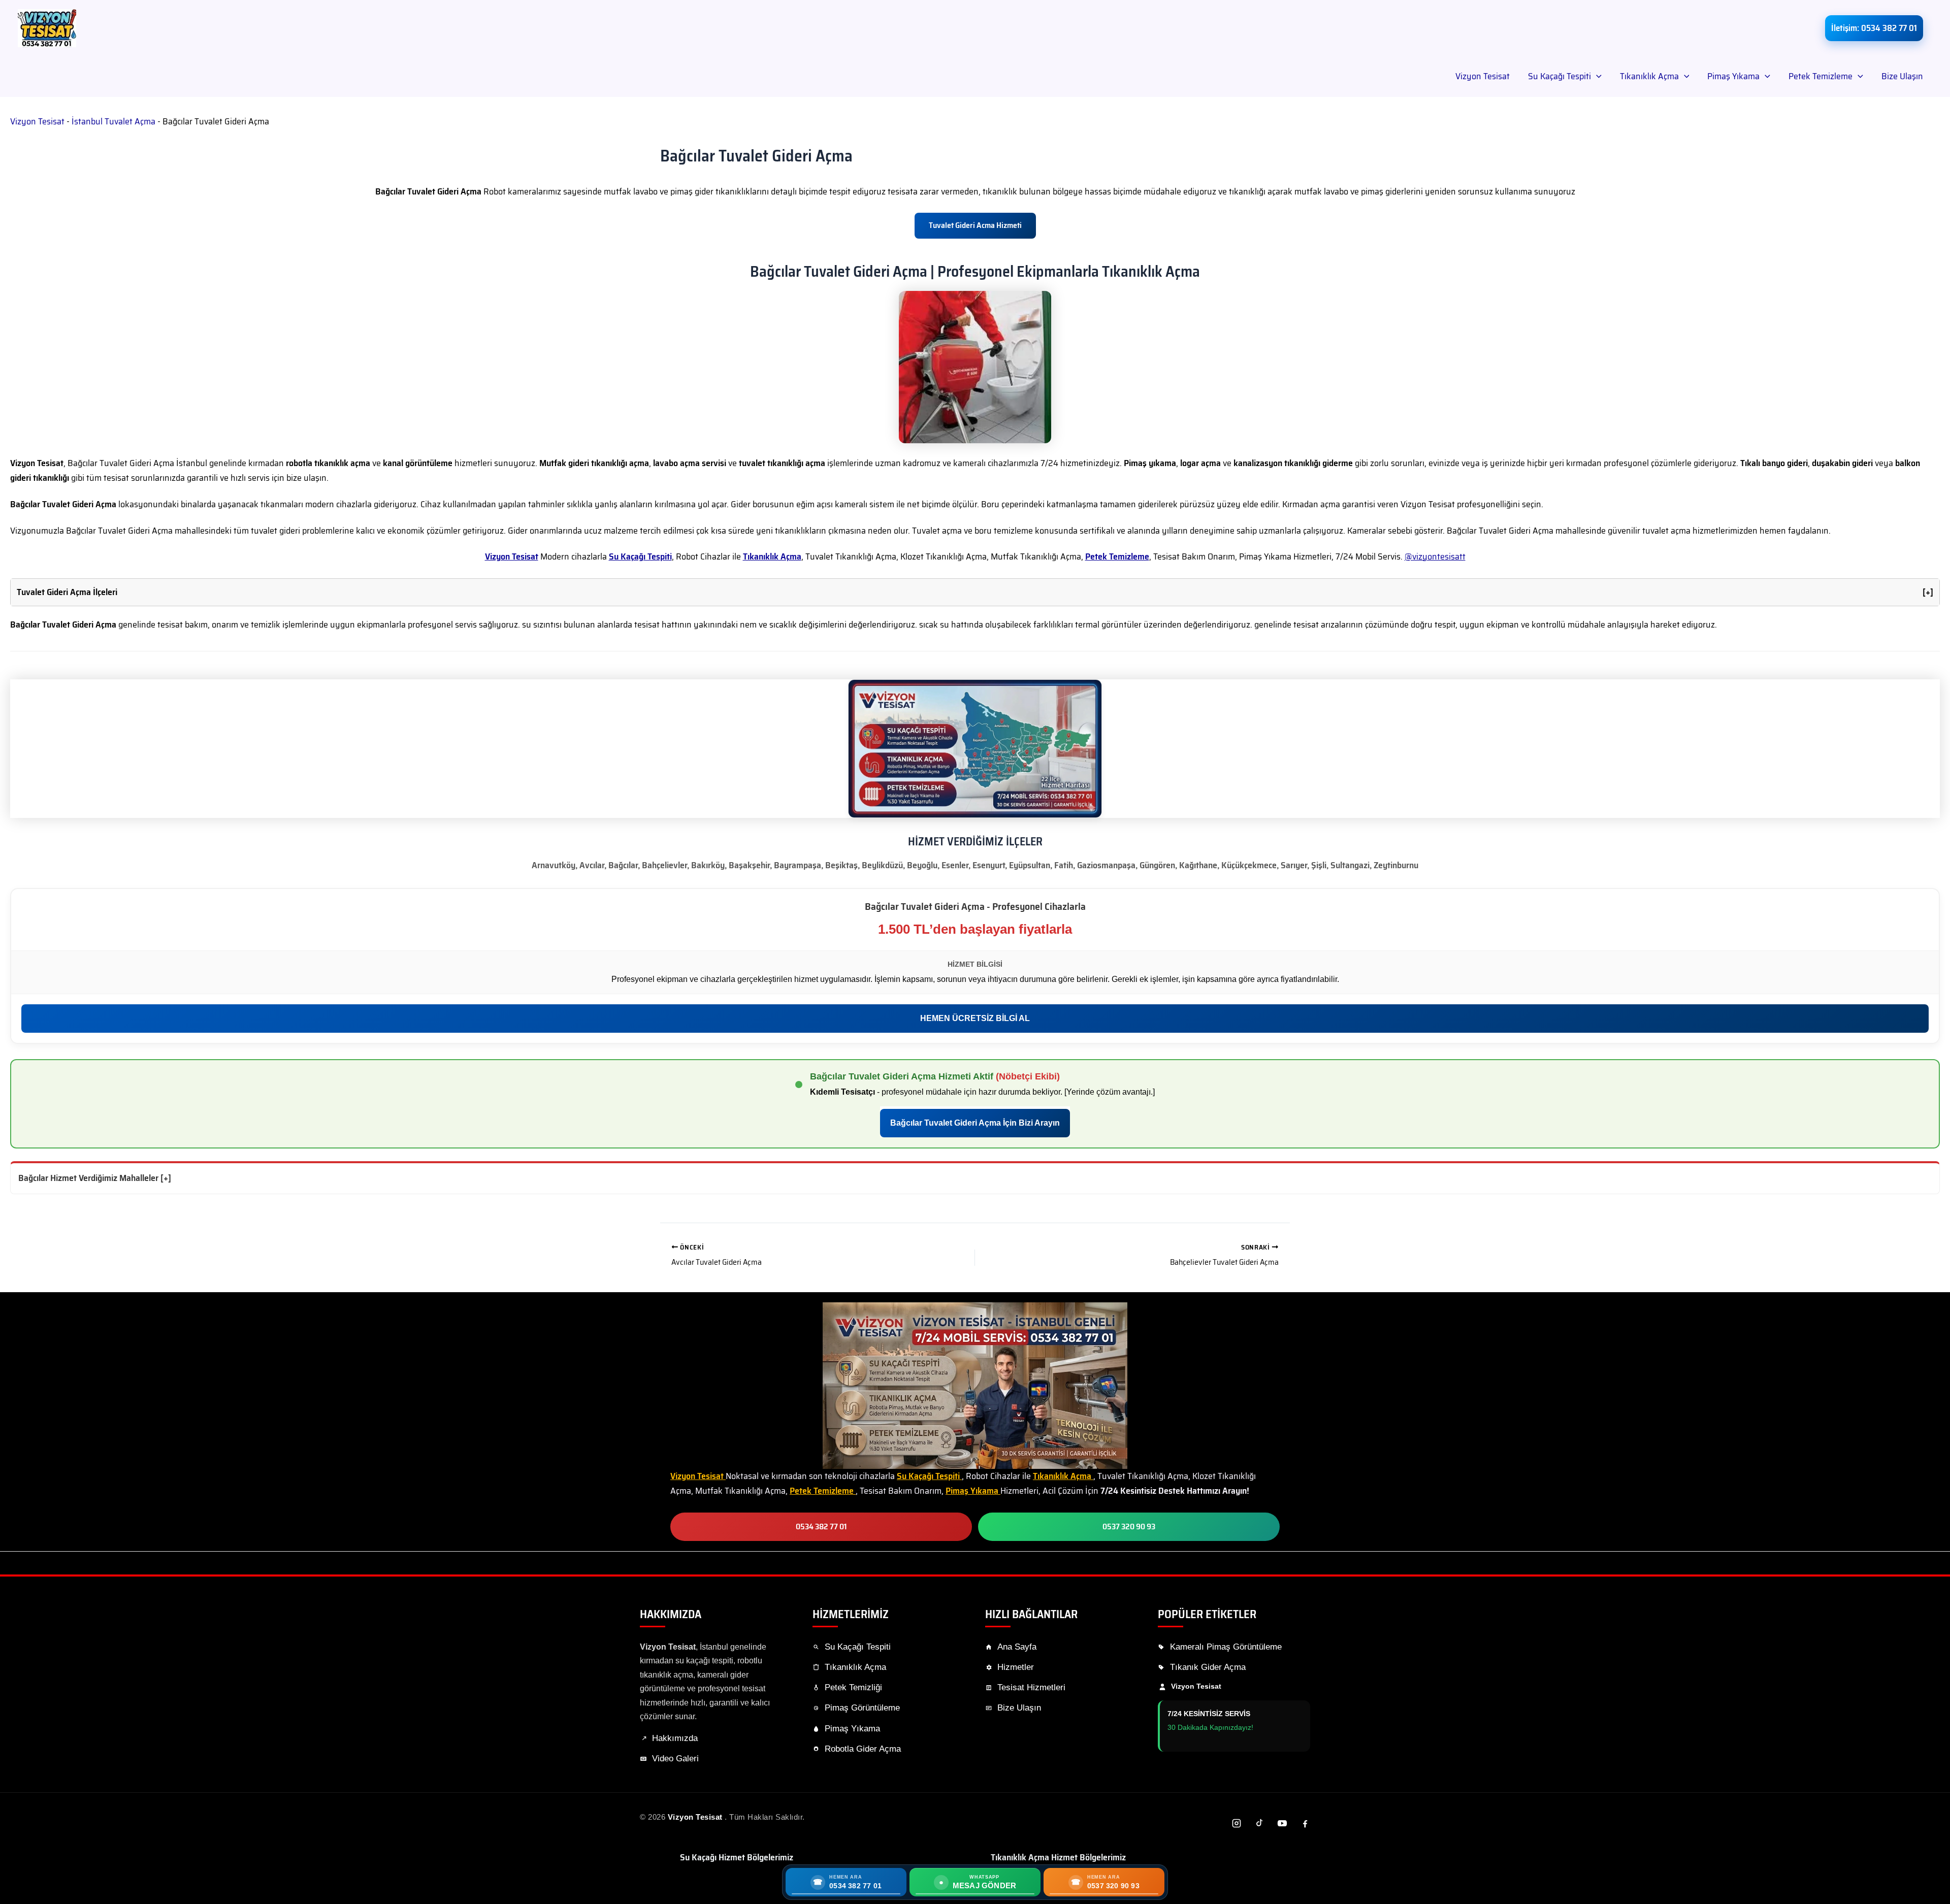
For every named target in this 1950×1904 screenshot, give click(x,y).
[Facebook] (1305, 1823)
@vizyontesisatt (1435, 556)
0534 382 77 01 (821, 1527)
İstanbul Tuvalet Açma (113, 121)
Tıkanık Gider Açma (1208, 1667)
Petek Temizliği (853, 1687)
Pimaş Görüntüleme (862, 1708)
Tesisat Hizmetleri (1031, 1687)
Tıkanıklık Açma (1649, 76)
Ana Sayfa (1017, 1647)
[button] (1596, 76)
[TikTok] (1259, 1823)
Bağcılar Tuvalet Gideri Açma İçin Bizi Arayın (975, 1123)
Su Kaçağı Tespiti (1559, 76)
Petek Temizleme (1821, 76)
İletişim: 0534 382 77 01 (1874, 28)
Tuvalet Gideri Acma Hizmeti (975, 225)
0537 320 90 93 (1129, 1527)
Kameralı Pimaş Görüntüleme (1226, 1647)
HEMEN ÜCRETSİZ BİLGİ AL (975, 1018)
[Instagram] (1237, 1823)
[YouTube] (1282, 1823)
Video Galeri (675, 1759)
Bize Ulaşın (1902, 76)
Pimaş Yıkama (1733, 76)
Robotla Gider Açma (863, 1749)
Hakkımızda (675, 1738)
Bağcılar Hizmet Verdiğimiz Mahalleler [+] (95, 1178)
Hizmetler (1016, 1667)
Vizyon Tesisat (1483, 76)
